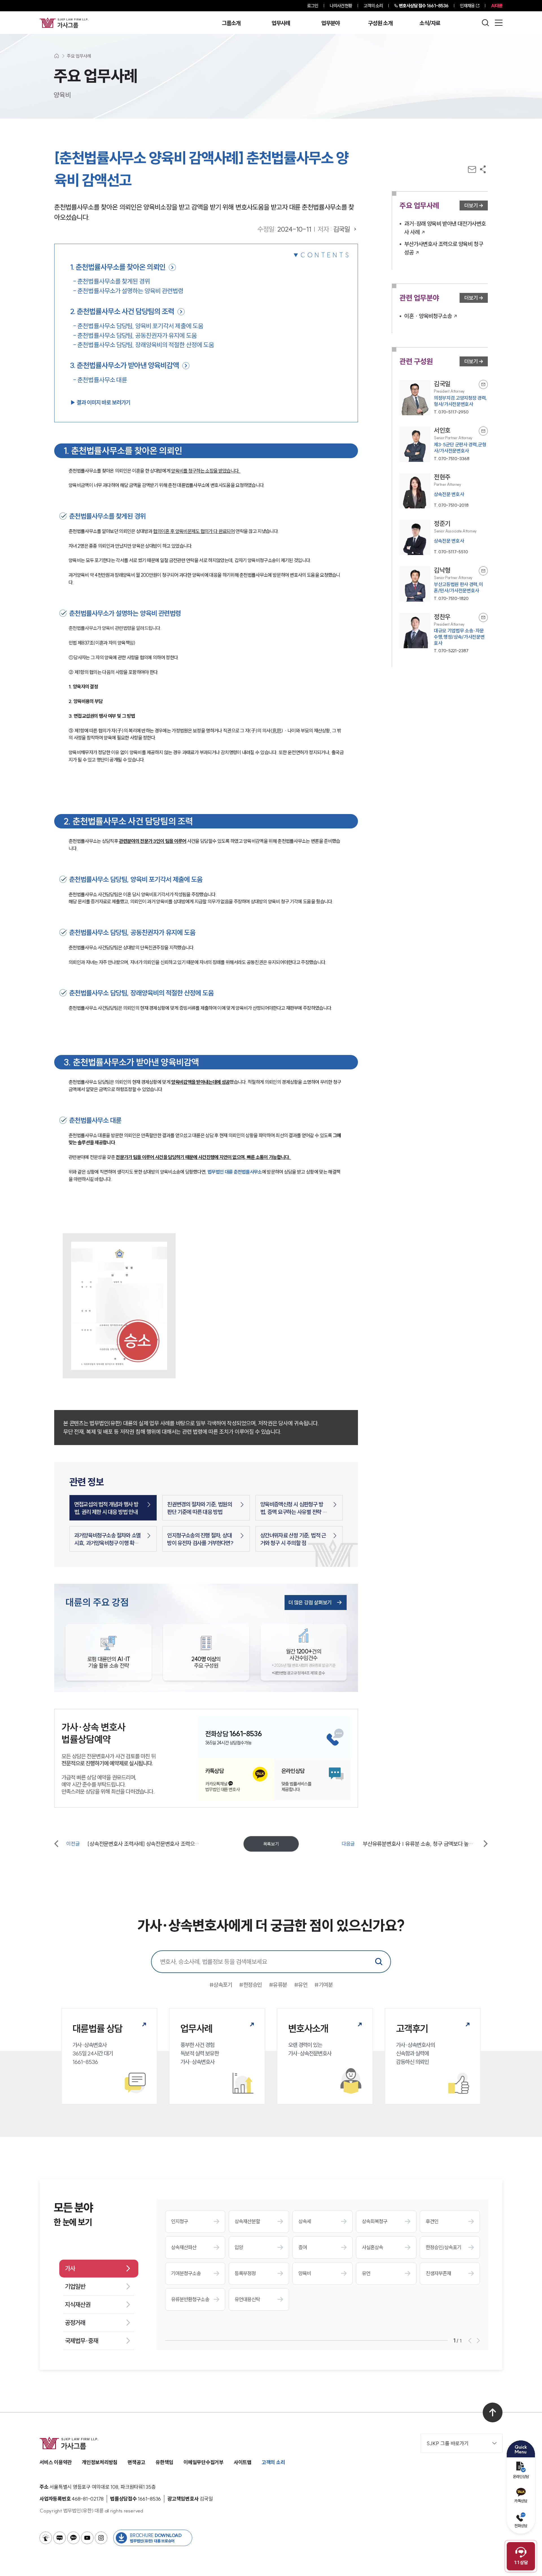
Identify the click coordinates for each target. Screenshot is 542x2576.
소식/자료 (430, 23)
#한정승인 (251, 1985)
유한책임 (164, 2462)
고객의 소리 (373, 6)
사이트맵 (243, 2462)
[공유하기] (483, 169)
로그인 (313, 6)
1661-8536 (424, 6)
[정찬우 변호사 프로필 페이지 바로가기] (444, 633)
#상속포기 (221, 1985)
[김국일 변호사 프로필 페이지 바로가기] (444, 398)
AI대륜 (497, 6)
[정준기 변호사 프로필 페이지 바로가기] (444, 537)
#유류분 (278, 1985)
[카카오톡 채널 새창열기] (73, 2538)
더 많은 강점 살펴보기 (310, 1603)
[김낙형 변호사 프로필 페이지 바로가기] (444, 584)
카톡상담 (521, 2501)
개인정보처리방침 (100, 2462)
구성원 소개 (380, 23)
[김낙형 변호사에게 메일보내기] (483, 571)
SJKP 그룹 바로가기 (448, 2443)
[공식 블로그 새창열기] (60, 2538)
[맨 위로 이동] (493, 2412)
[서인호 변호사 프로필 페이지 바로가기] (444, 444)
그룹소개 (231, 23)
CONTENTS (325, 255)
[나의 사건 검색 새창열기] (46, 2538)
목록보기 (271, 1844)
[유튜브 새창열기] (87, 2538)
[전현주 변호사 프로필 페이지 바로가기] (444, 491)
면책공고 (136, 2462)
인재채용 (467, 6)
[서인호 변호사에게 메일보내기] (483, 431)
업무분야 (330, 23)
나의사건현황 (341, 6)
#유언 (301, 1985)
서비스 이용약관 (56, 2462)
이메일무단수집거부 (204, 2462)
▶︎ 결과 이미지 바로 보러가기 (100, 402)
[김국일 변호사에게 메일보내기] (483, 384)
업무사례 (281, 23)
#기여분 (324, 1985)
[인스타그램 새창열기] (101, 2538)
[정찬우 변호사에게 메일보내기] (483, 617)
